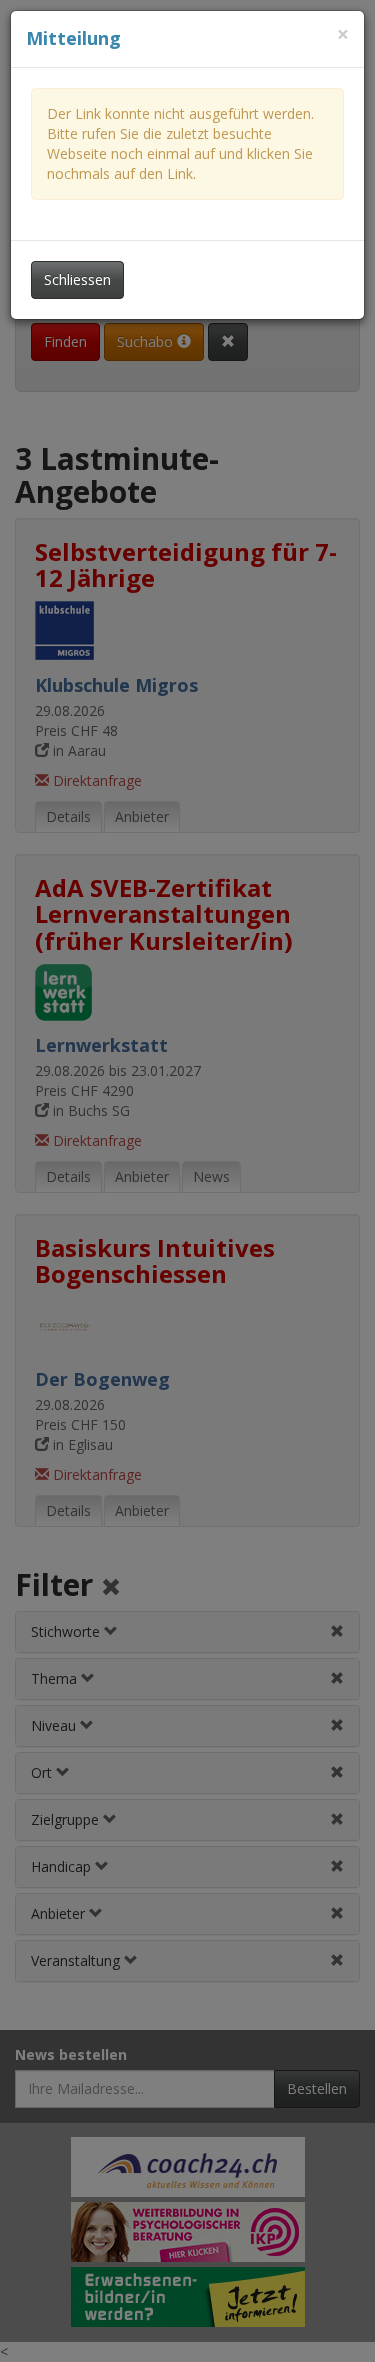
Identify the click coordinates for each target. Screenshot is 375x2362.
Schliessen (77, 279)
